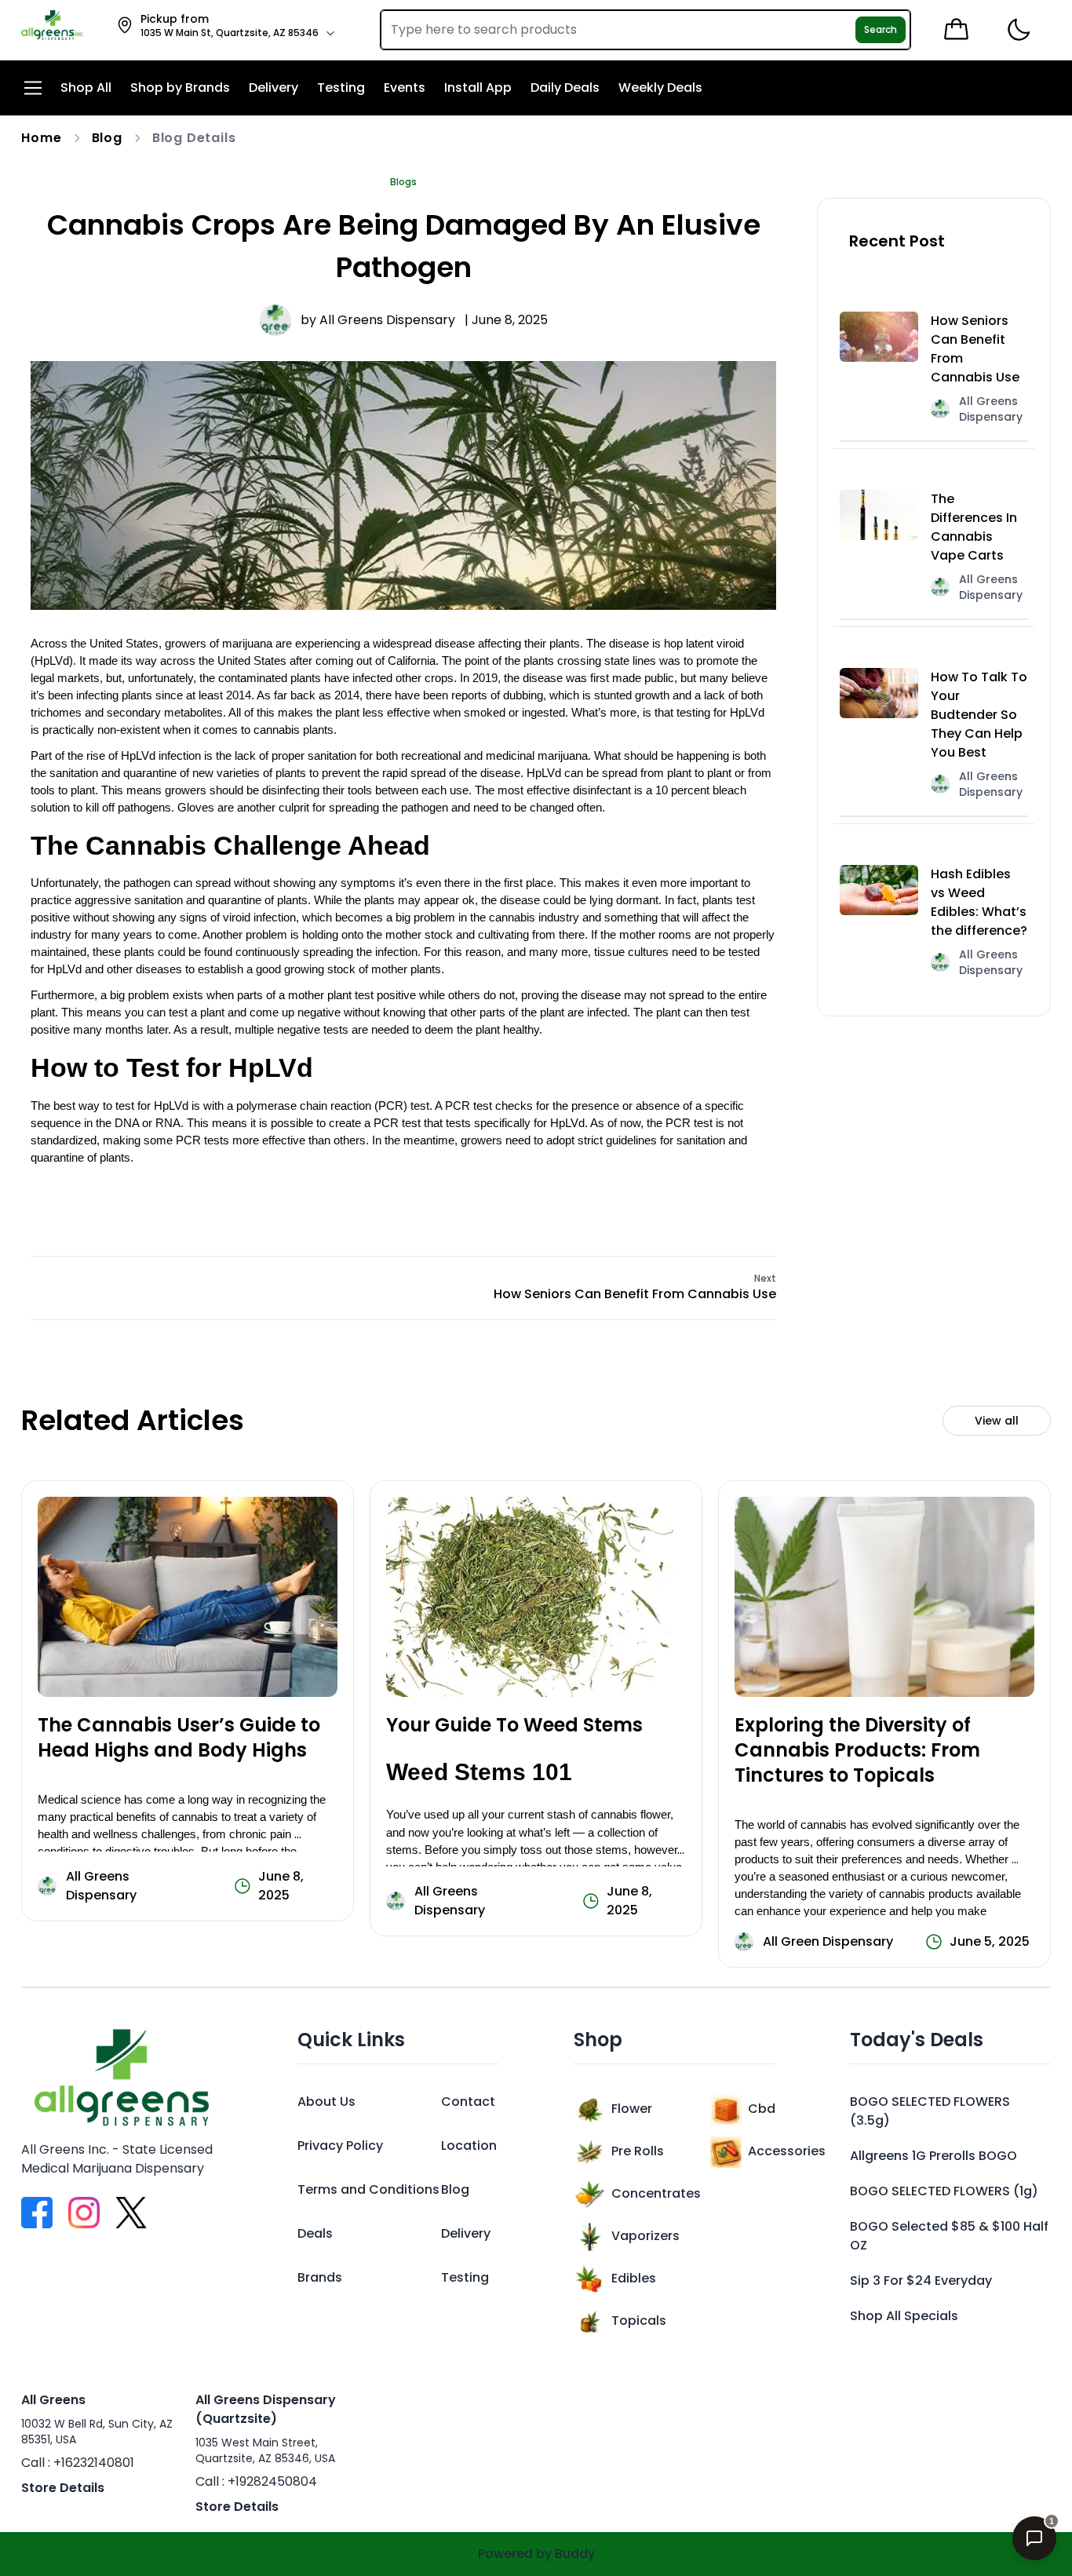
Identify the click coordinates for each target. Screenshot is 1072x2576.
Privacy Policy (340, 2145)
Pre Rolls (638, 2151)
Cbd (762, 2109)
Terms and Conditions (368, 2189)
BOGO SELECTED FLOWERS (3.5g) (930, 2111)
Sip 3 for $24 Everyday (921, 2280)
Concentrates (656, 2193)
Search (881, 29)
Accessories (787, 2151)
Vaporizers (645, 2236)
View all (997, 1421)
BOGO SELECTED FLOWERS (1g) (944, 2191)
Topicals (639, 2321)
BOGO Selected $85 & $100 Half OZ (949, 2236)
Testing (465, 2277)
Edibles (634, 2278)
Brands (320, 2277)
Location (469, 2145)
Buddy (575, 2554)
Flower (632, 2109)
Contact (468, 2102)
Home (41, 138)
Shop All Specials (904, 2316)
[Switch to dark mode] (1018, 30)
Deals (315, 2233)
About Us (326, 2102)
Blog (107, 138)
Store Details (63, 2488)
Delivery (466, 2233)
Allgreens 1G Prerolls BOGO (933, 2156)
